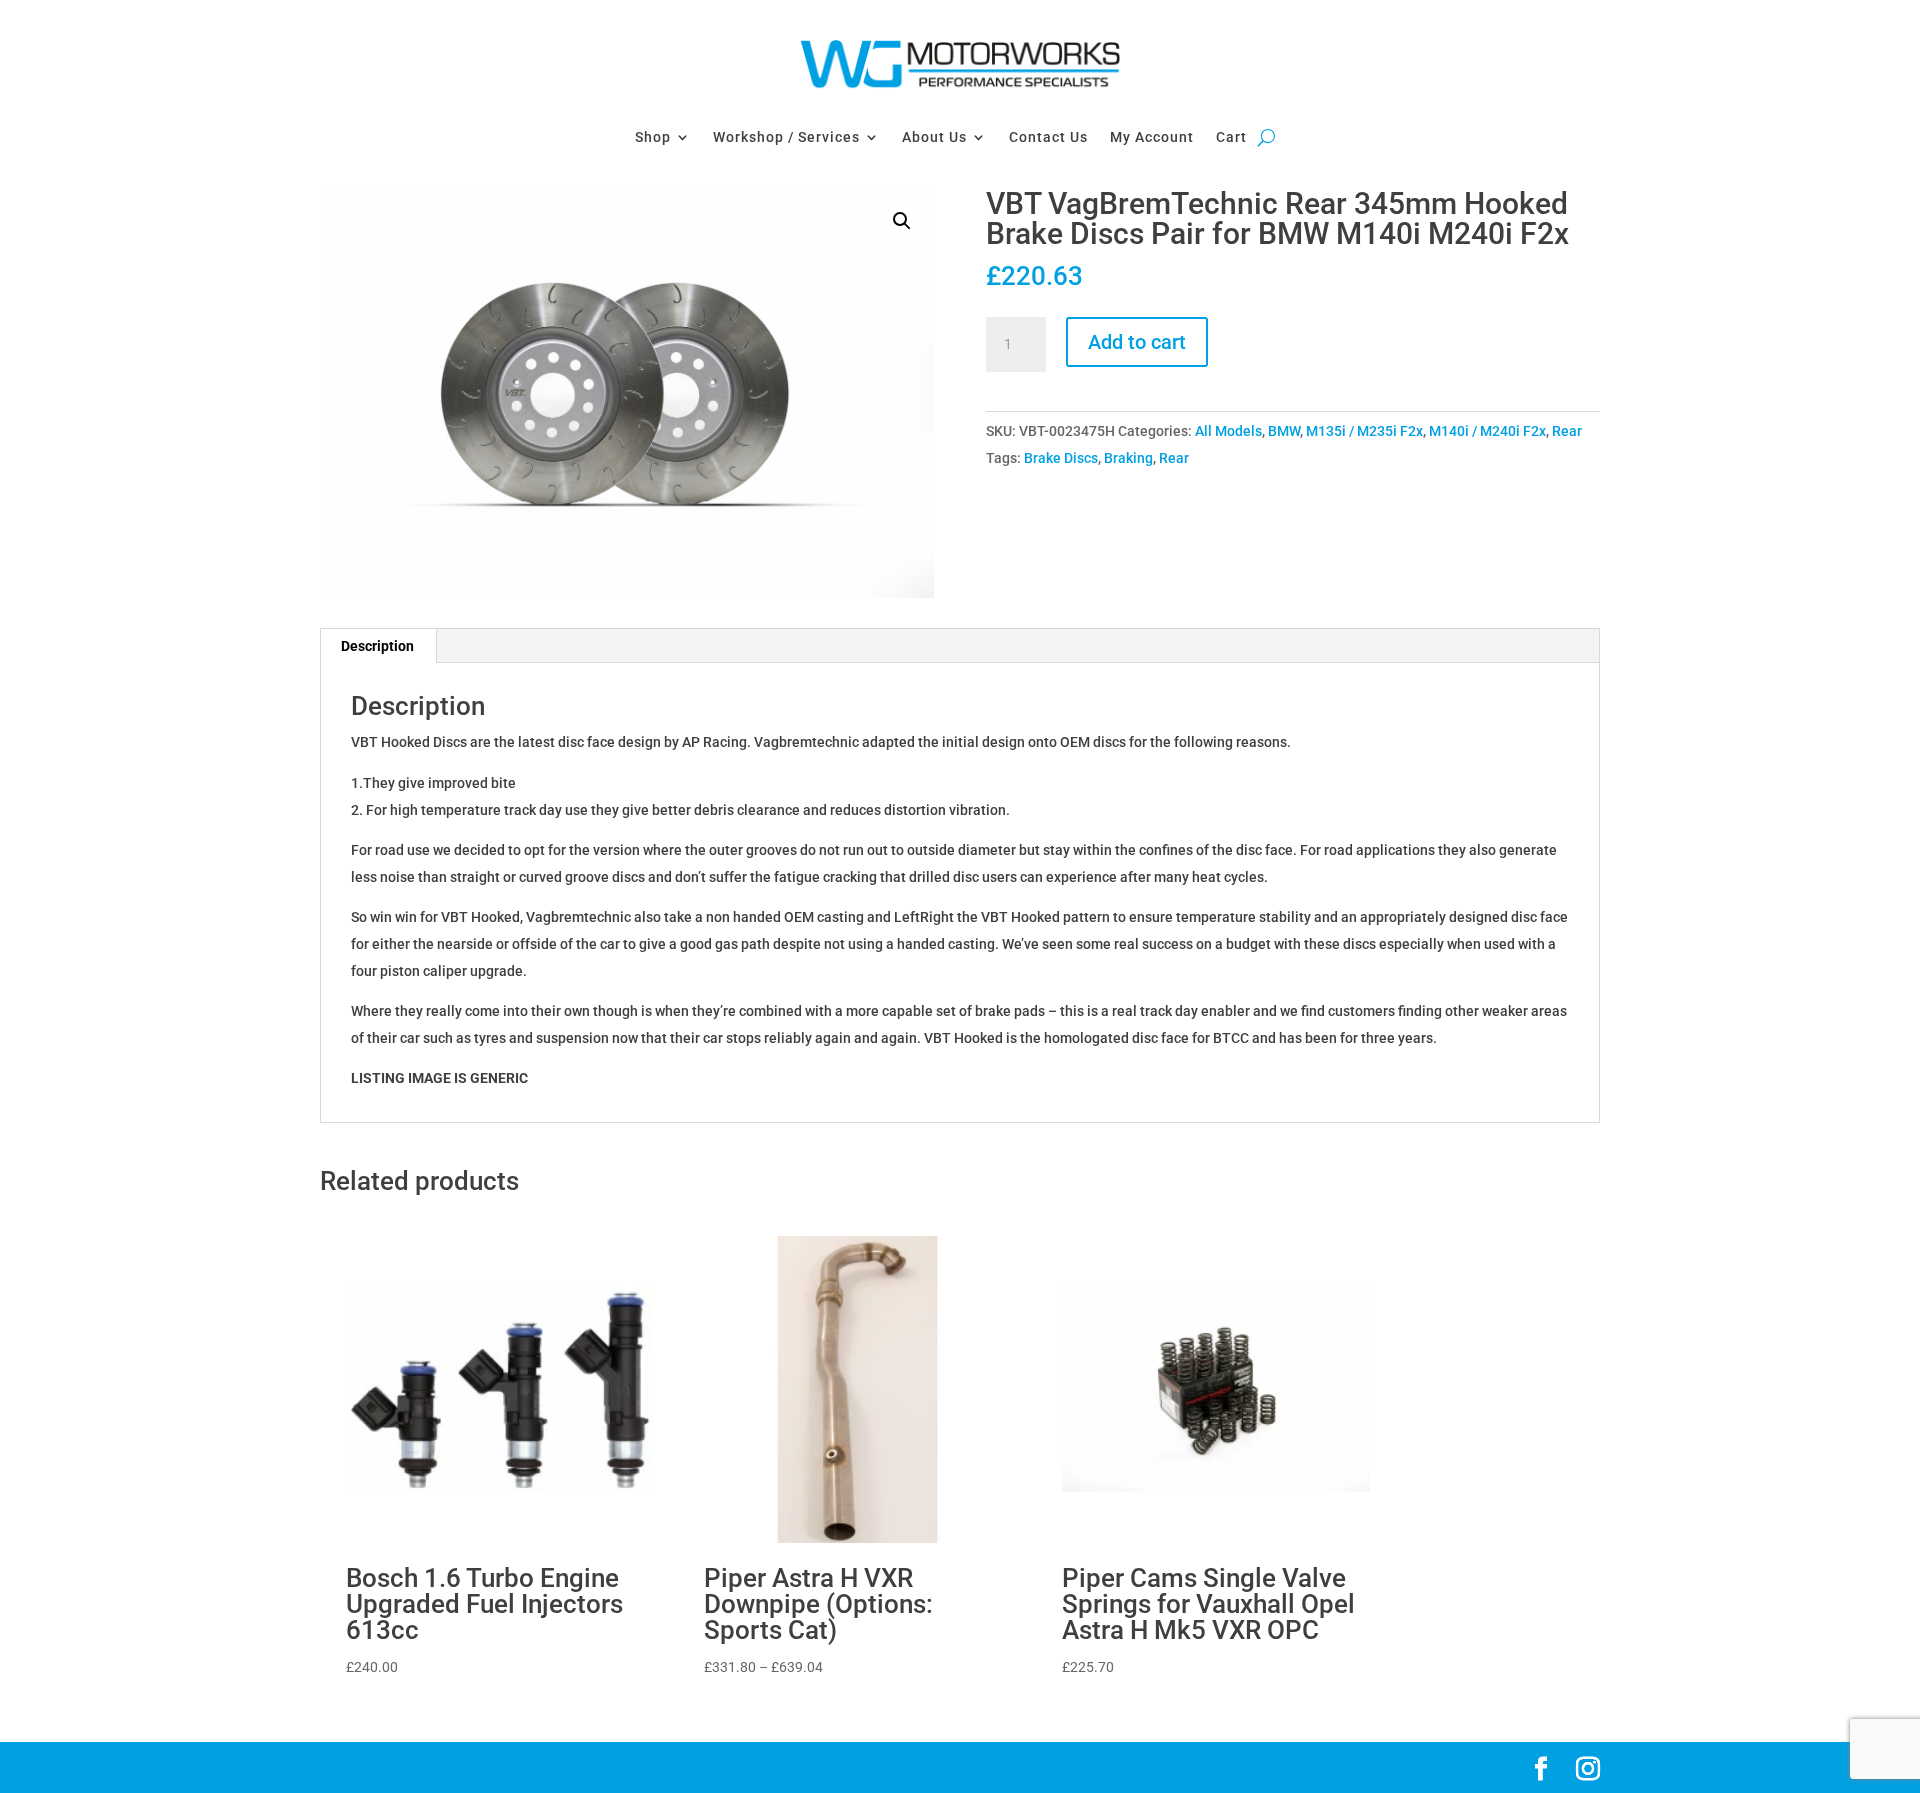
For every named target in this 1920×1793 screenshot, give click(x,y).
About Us (934, 137)
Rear (1567, 431)
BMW (1284, 431)
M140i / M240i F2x (1487, 431)
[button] (902, 221)
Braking (1128, 458)
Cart (1231, 137)
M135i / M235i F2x (1364, 431)
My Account (1152, 137)
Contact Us (1048, 137)
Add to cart (1137, 342)
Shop (653, 137)
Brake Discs (1061, 458)
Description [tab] (377, 646)
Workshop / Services (786, 137)
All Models (1228, 431)
